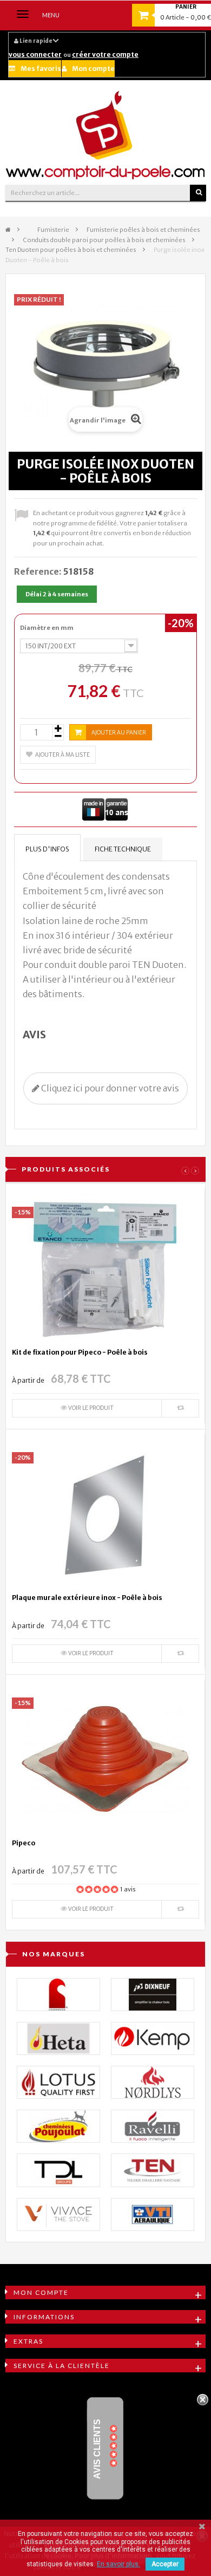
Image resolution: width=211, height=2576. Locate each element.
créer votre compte (105, 54)
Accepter (165, 2564)
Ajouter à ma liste (62, 755)
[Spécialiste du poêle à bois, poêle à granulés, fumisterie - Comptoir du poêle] (105, 135)
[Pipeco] (105, 1759)
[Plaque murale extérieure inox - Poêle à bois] (105, 1513)
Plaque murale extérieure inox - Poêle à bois (87, 1598)
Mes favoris (41, 69)
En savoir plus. (118, 2564)
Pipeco (24, 1843)
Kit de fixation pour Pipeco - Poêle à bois (80, 1352)
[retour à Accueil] (8, 230)
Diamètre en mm (47, 628)
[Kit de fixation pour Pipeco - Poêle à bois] (105, 1268)
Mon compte (93, 69)
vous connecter (35, 54)
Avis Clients (97, 2448)
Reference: (38, 571)
